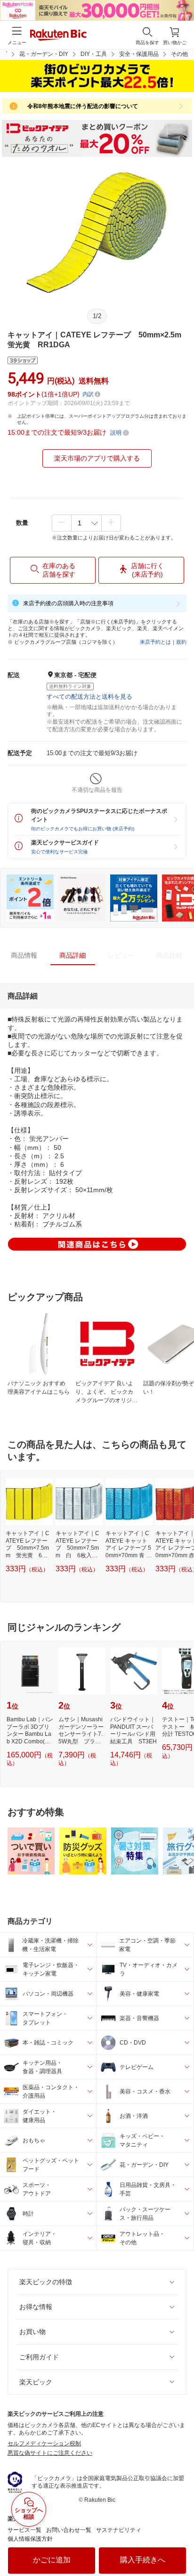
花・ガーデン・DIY (44, 54)
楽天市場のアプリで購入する (97, 458)
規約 (181, 642)
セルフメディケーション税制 (44, 2443)
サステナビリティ (119, 2530)
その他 (179, 54)
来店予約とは (155, 642)
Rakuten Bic (58, 36)
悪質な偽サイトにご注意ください (50, 2453)
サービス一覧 (24, 2530)
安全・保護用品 (139, 54)
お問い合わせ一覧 (69, 2530)
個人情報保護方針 (30, 2539)
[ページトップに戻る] (180, 2545)
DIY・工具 (94, 54)
